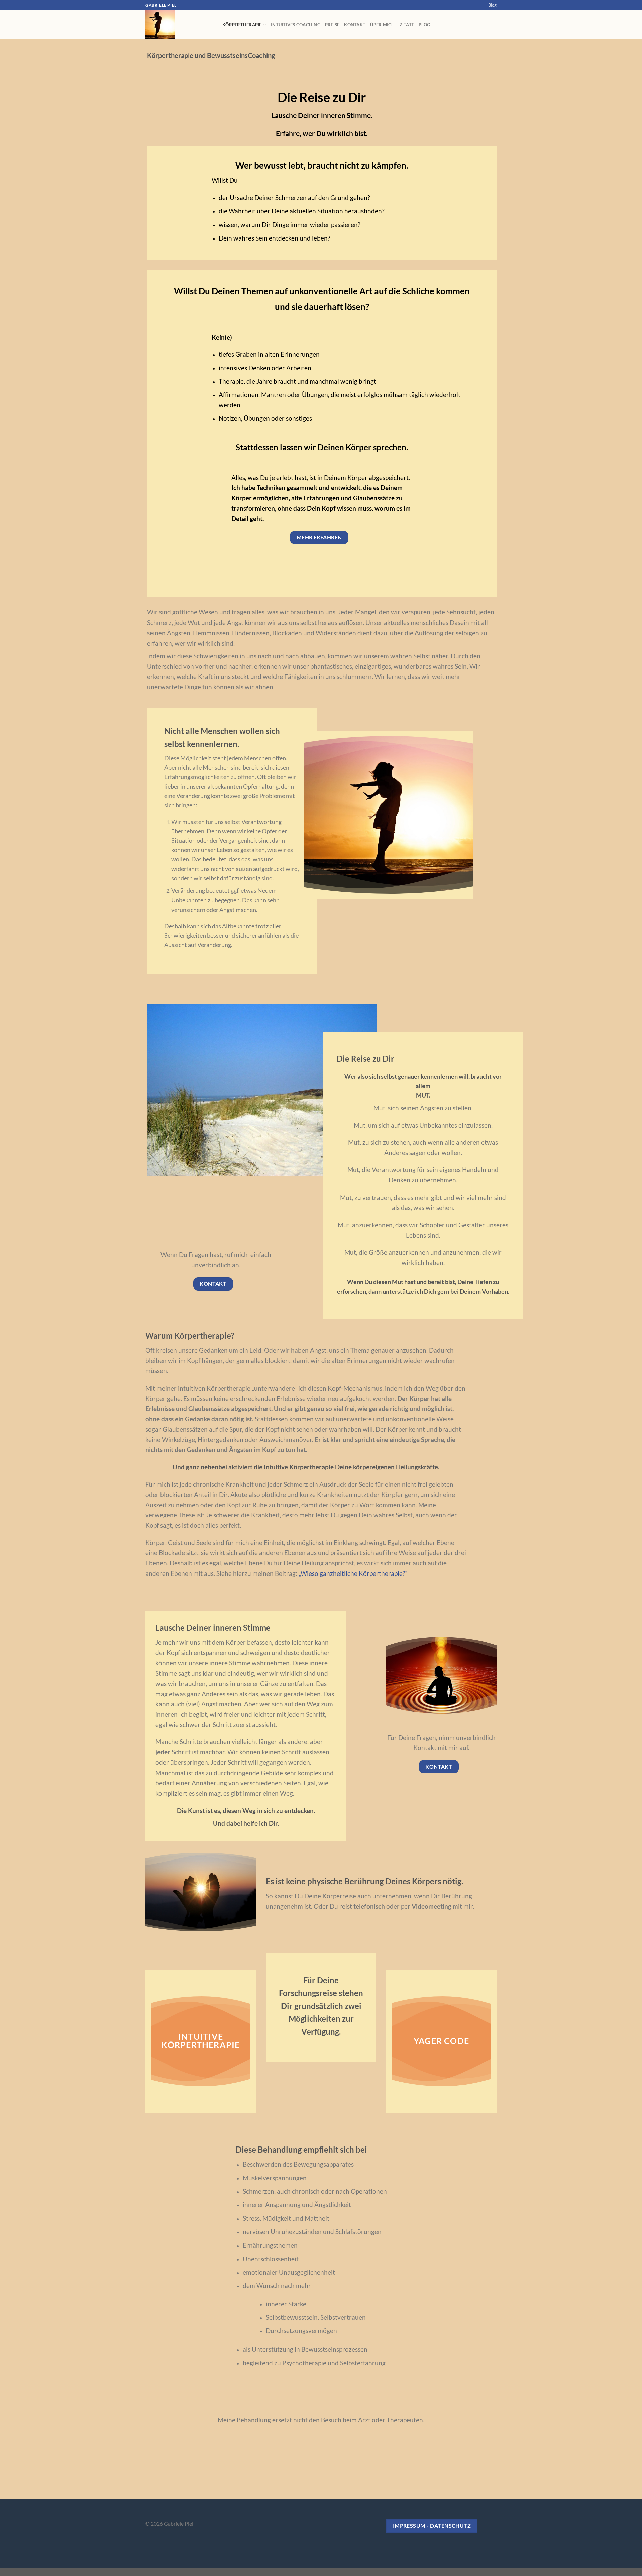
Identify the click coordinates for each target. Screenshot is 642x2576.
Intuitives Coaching (296, 25)
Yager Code (441, 2041)
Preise (332, 25)
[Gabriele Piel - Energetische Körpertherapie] (179, 25)
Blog (492, 5)
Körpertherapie (242, 25)
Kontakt (355, 25)
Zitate (407, 25)
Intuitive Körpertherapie (200, 2041)
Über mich (382, 25)
